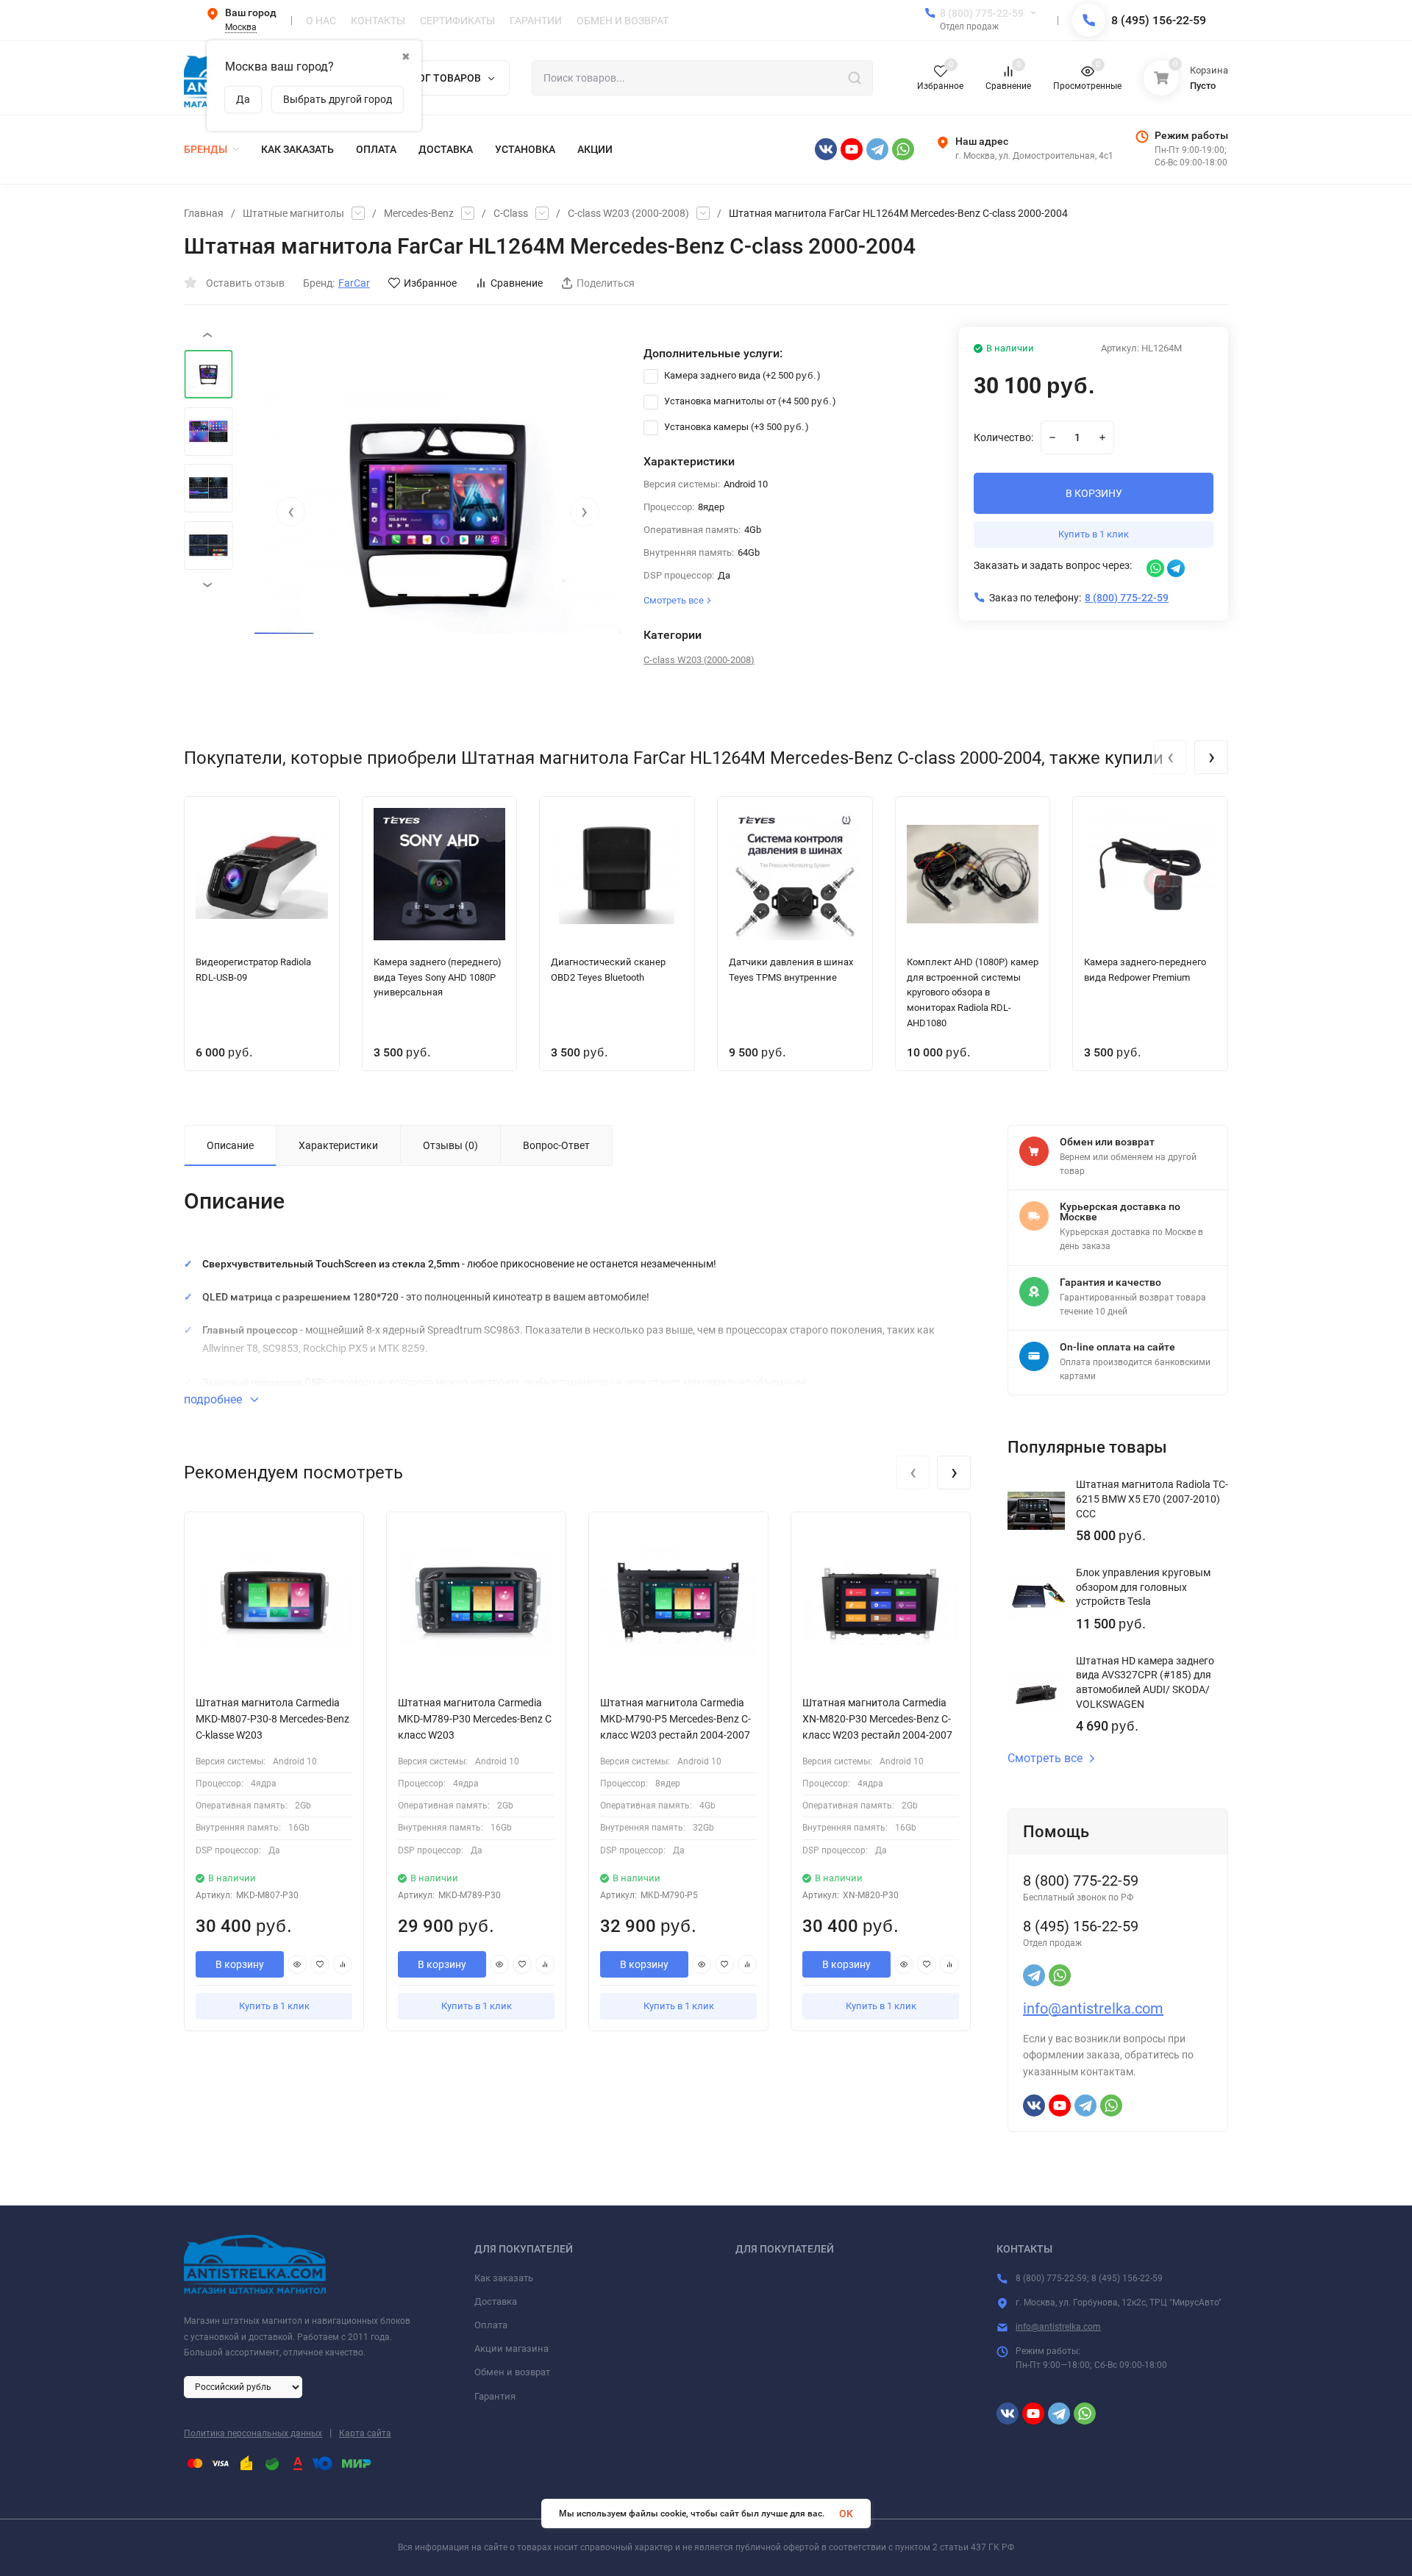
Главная (204, 213)
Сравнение (517, 283)
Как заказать (504, 2278)
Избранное (430, 283)
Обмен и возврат (512, 2372)
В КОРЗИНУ (1094, 493)
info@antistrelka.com (1093, 2008)
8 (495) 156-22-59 (1159, 20)
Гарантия (495, 2396)
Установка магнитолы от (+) (749, 401)
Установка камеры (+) (735, 427)
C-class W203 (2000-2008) (628, 213)
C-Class (511, 213)
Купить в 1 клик (1094, 534)
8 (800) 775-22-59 (982, 13)
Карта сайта (365, 2433)
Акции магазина (511, 2348)
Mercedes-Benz (419, 213)
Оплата (491, 2325)
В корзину (240, 1964)
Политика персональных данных (253, 2433)
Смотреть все (1045, 1759)
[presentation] (290, 512)
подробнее (214, 1399)
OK (846, 2514)
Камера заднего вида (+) (741, 375)
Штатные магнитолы (293, 213)
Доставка (496, 2301)
